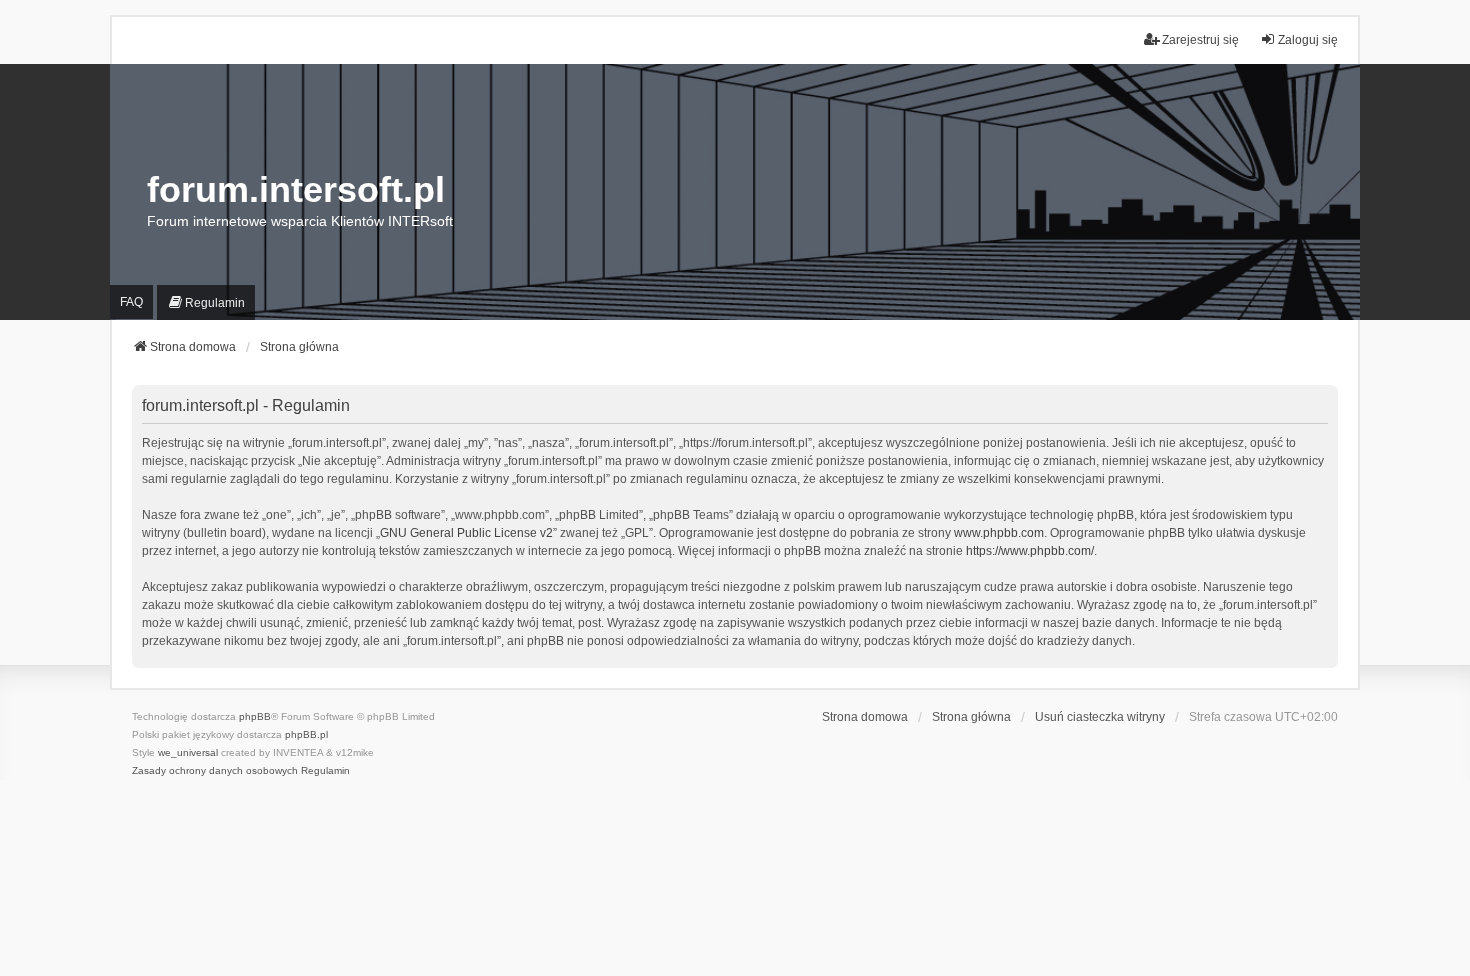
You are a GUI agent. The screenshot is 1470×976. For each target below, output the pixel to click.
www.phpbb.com (999, 533)
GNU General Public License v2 (466, 533)
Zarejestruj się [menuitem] (1200, 40)
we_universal (188, 752)
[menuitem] (206, 303)
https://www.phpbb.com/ (1030, 551)
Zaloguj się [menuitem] (1308, 40)
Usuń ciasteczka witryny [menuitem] (1100, 717)
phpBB (255, 716)
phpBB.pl (306, 734)
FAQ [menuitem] (131, 302)
